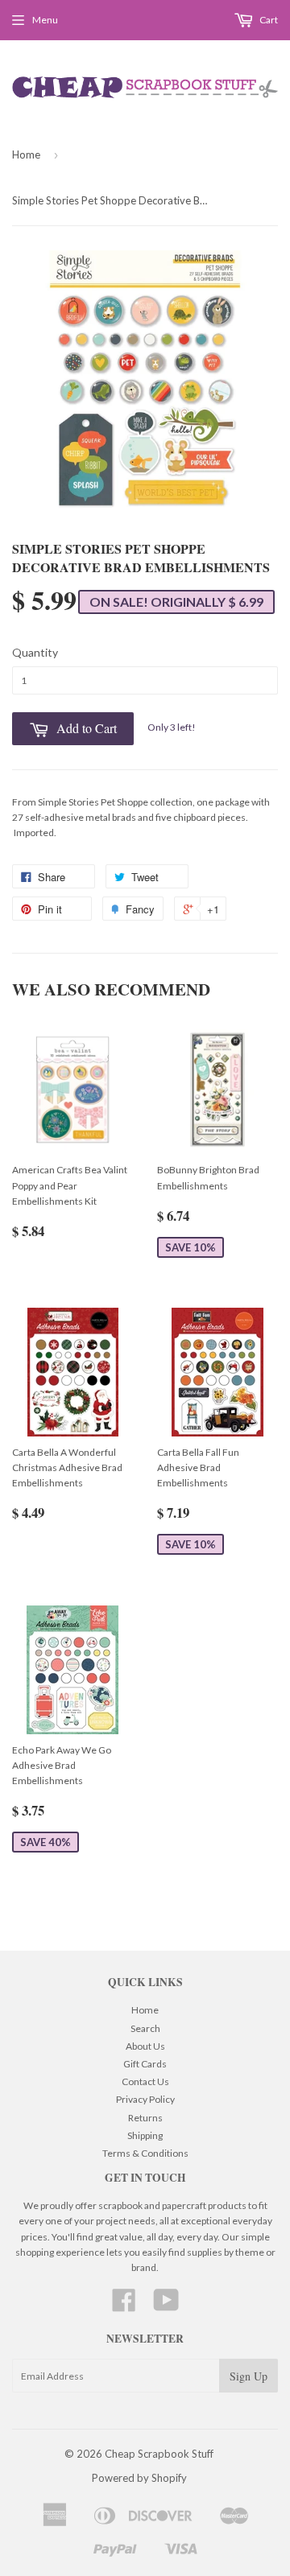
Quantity (35, 652)
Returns (145, 2118)
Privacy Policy (145, 2099)
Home (26, 155)
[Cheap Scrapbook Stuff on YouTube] (166, 2306)
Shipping (145, 2135)
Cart (268, 20)
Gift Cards (145, 2064)
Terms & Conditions (145, 2153)
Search (145, 2028)
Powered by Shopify (139, 2478)
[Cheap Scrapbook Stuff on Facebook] (124, 2306)
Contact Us (145, 2081)
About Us (145, 2046)
